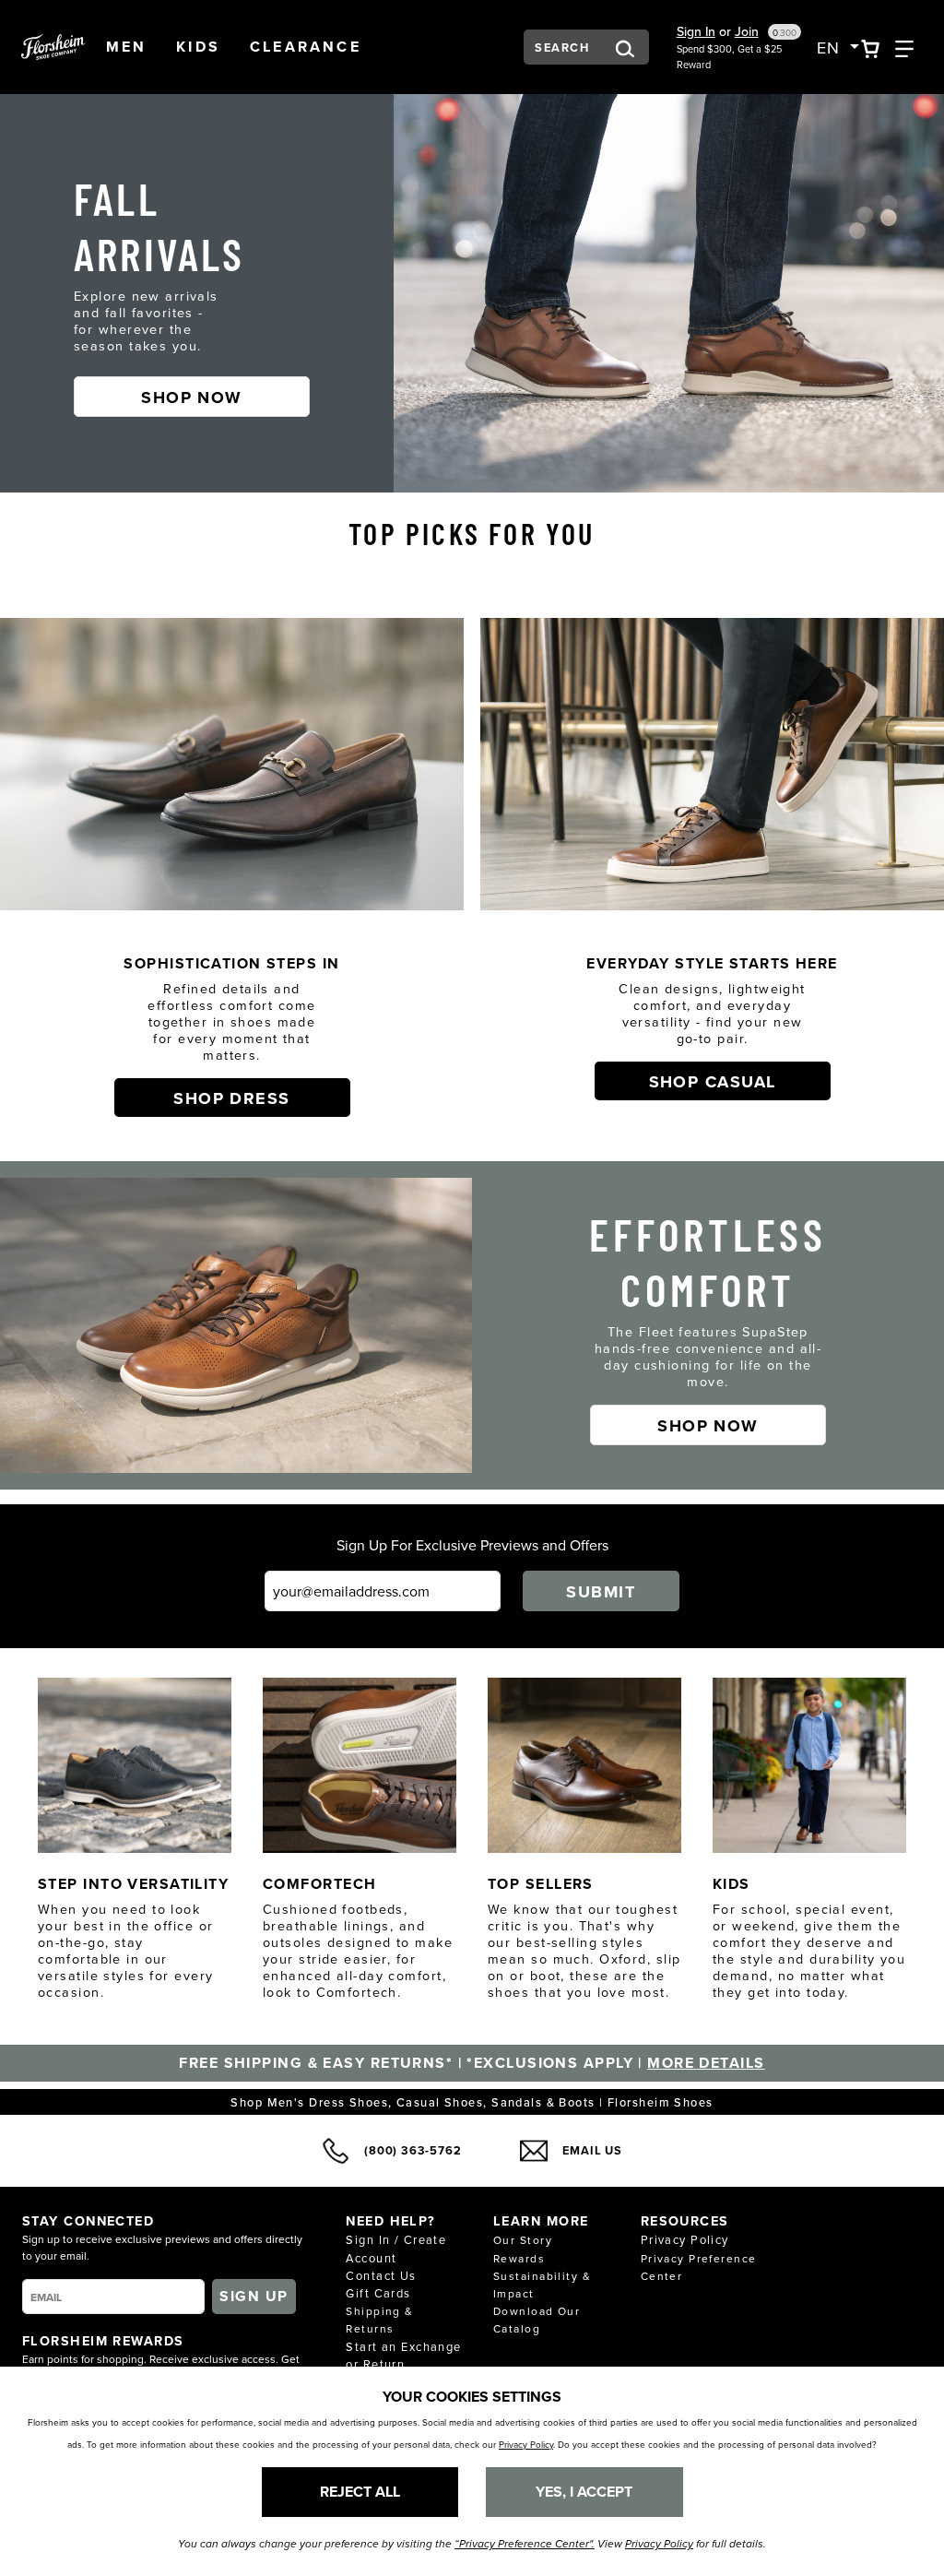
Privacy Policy (685, 2239)
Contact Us (381, 2275)
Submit (601, 1592)
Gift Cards (378, 2293)
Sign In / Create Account (396, 2248)
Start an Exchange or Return (403, 2355)
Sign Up (254, 2296)
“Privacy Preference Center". (525, 2544)
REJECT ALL (360, 2492)
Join (747, 31)
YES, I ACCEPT (584, 2492)
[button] (127, 47)
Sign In (696, 31)
